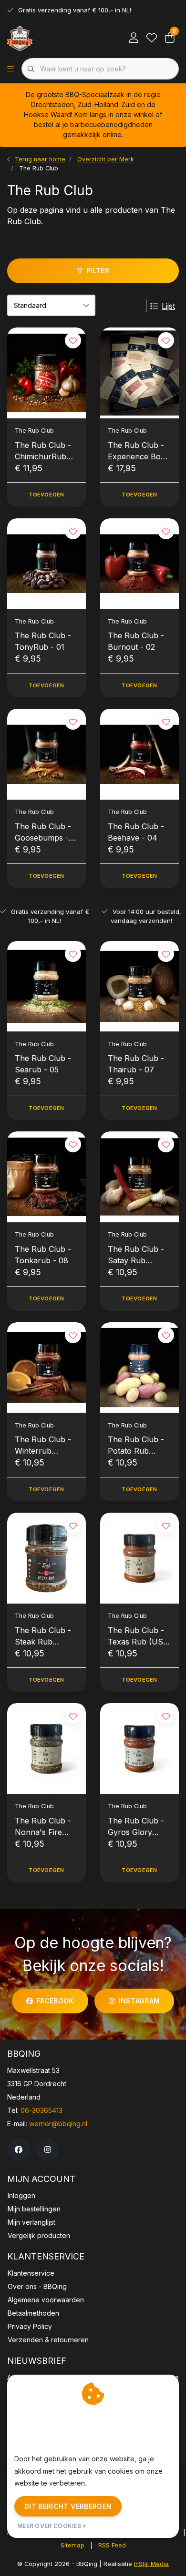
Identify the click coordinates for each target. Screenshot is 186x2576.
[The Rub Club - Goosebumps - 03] (46, 754)
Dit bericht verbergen (68, 2506)
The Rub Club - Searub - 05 (43, 1064)
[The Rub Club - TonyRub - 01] (46, 564)
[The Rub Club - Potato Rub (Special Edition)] (139, 1368)
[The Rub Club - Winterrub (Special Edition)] (46, 1368)
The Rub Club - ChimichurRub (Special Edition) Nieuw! (44, 451)
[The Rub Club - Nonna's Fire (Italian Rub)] (46, 1749)
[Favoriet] (152, 38)
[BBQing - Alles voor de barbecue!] (20, 38)
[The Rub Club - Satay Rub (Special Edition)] (139, 1177)
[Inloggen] (134, 38)
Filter (98, 271)
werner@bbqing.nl (58, 2124)
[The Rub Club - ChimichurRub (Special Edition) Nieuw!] (46, 373)
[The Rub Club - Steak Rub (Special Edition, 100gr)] (46, 1558)
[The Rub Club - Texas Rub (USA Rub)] (139, 1558)
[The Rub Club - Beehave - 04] (139, 754)
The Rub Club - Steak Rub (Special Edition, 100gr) (44, 1636)
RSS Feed (112, 2545)
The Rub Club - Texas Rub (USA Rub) (138, 1636)
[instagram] (48, 2150)
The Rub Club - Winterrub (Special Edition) (44, 1446)
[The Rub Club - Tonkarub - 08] (46, 1177)
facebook (55, 2001)
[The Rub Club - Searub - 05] (46, 986)
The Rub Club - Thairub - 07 (136, 1064)
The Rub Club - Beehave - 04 (136, 832)
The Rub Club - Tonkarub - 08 (43, 1255)
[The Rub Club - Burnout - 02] (139, 564)
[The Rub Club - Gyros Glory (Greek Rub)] (139, 1749)
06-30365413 (41, 2110)
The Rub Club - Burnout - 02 (136, 641)
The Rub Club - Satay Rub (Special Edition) (137, 1255)
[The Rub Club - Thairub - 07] (139, 986)
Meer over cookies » (52, 2526)
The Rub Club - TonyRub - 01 (43, 641)
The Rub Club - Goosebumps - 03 (43, 832)
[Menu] (10, 69)
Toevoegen (46, 495)
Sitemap (72, 2545)
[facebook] (19, 2150)
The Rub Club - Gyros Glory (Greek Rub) (136, 1827)
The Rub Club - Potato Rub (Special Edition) (137, 1446)
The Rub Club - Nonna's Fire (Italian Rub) (43, 1827)
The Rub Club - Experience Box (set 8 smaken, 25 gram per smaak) (136, 451)
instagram (139, 2001)
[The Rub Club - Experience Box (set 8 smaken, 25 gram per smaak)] (139, 373)
